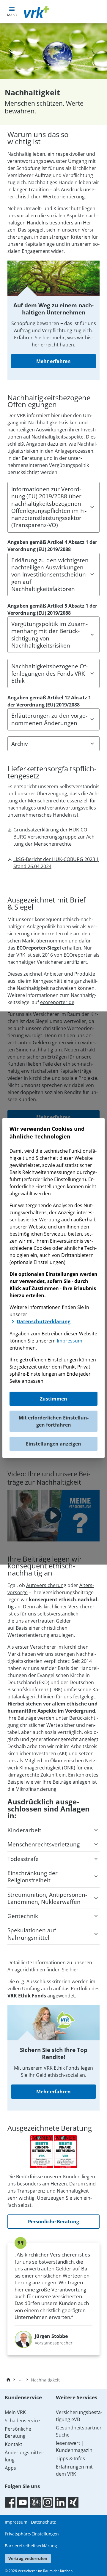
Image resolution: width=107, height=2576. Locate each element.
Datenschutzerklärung (44, 1321)
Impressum (70, 1341)
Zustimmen (53, 1399)
